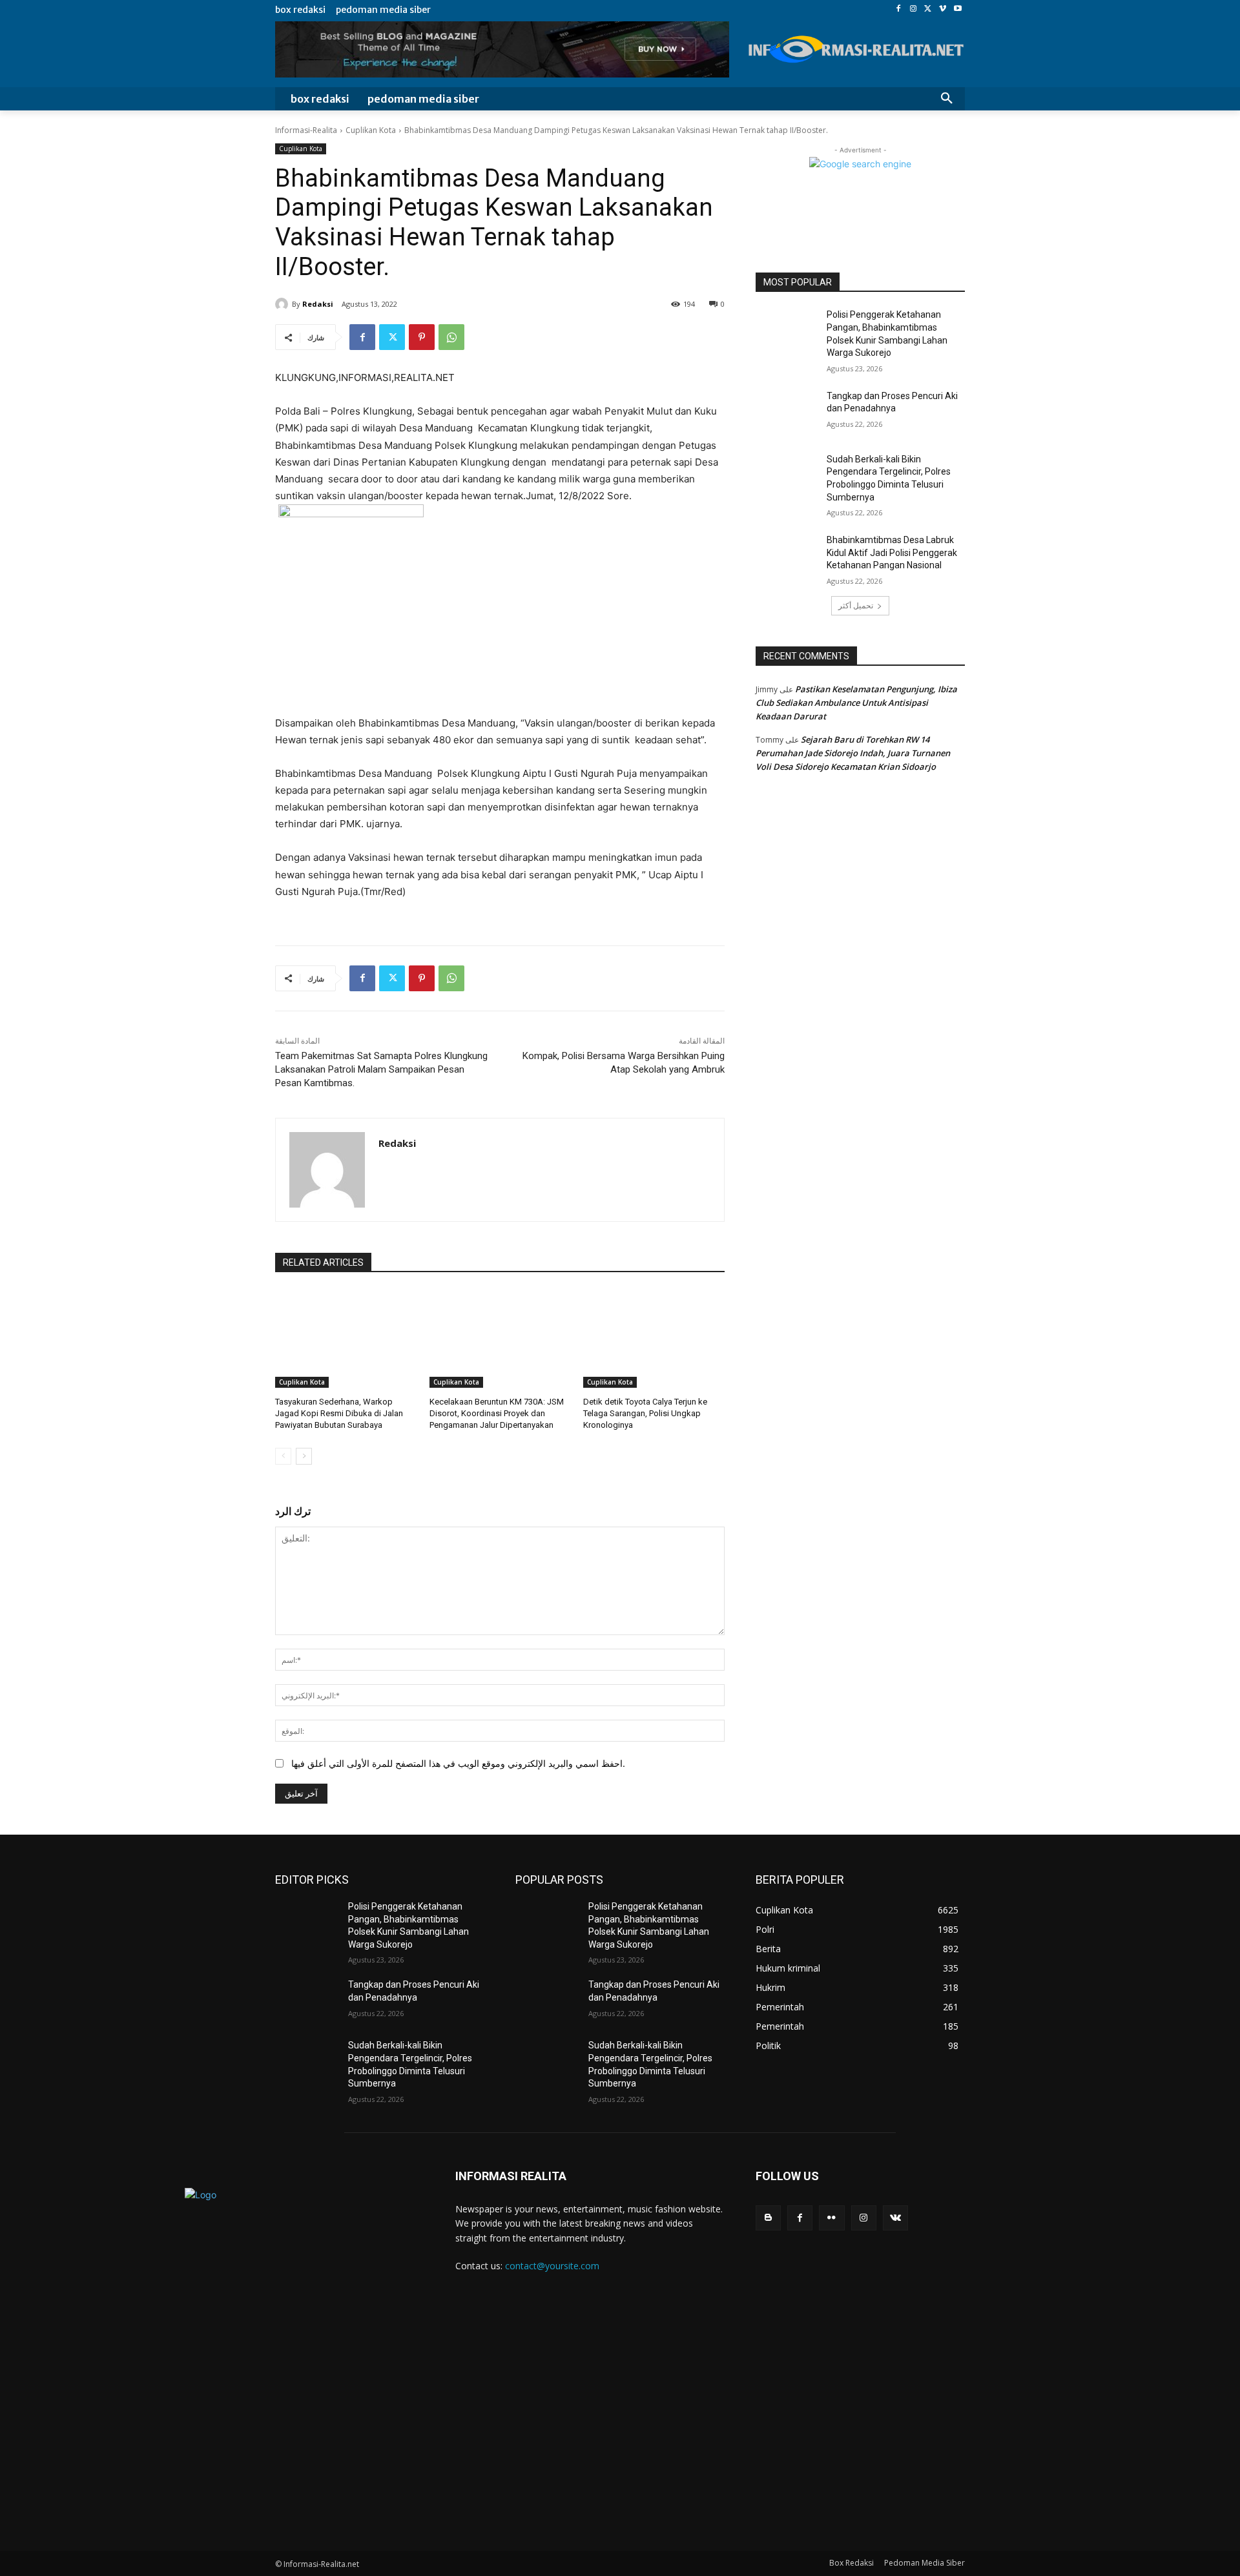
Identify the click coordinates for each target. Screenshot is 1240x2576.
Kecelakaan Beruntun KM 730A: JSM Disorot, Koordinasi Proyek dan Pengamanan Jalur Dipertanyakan (497, 1413)
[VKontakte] (895, 2218)
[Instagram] (914, 9)
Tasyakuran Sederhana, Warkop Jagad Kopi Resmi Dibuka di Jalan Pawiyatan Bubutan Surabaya (339, 1413)
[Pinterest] (422, 337)
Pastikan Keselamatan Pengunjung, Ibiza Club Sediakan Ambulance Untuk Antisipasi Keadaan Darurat (856, 703)
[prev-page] (283, 1456)
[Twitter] (928, 9)
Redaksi (318, 304)
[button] (947, 99)
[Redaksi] (284, 304)
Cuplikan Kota (371, 130)
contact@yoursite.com (552, 2266)
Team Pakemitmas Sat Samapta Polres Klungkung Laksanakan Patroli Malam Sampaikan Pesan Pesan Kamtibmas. (381, 1069)
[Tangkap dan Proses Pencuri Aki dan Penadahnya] (787, 412)
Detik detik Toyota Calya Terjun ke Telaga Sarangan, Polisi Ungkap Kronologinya (645, 1413)
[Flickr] (832, 2218)
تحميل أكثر (856, 605)
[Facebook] (899, 9)
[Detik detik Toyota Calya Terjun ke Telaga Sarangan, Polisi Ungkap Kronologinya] (654, 1338)
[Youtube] (957, 9)
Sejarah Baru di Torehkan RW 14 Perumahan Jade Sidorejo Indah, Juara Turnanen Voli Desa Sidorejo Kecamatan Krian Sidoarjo (853, 753)
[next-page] (304, 1456)
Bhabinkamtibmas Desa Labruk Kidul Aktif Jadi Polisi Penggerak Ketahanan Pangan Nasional (892, 552)
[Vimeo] (943, 9)
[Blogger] (768, 2218)
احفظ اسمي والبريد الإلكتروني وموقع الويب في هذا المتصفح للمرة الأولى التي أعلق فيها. (458, 1763)
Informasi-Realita (306, 130)
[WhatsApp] (451, 337)
